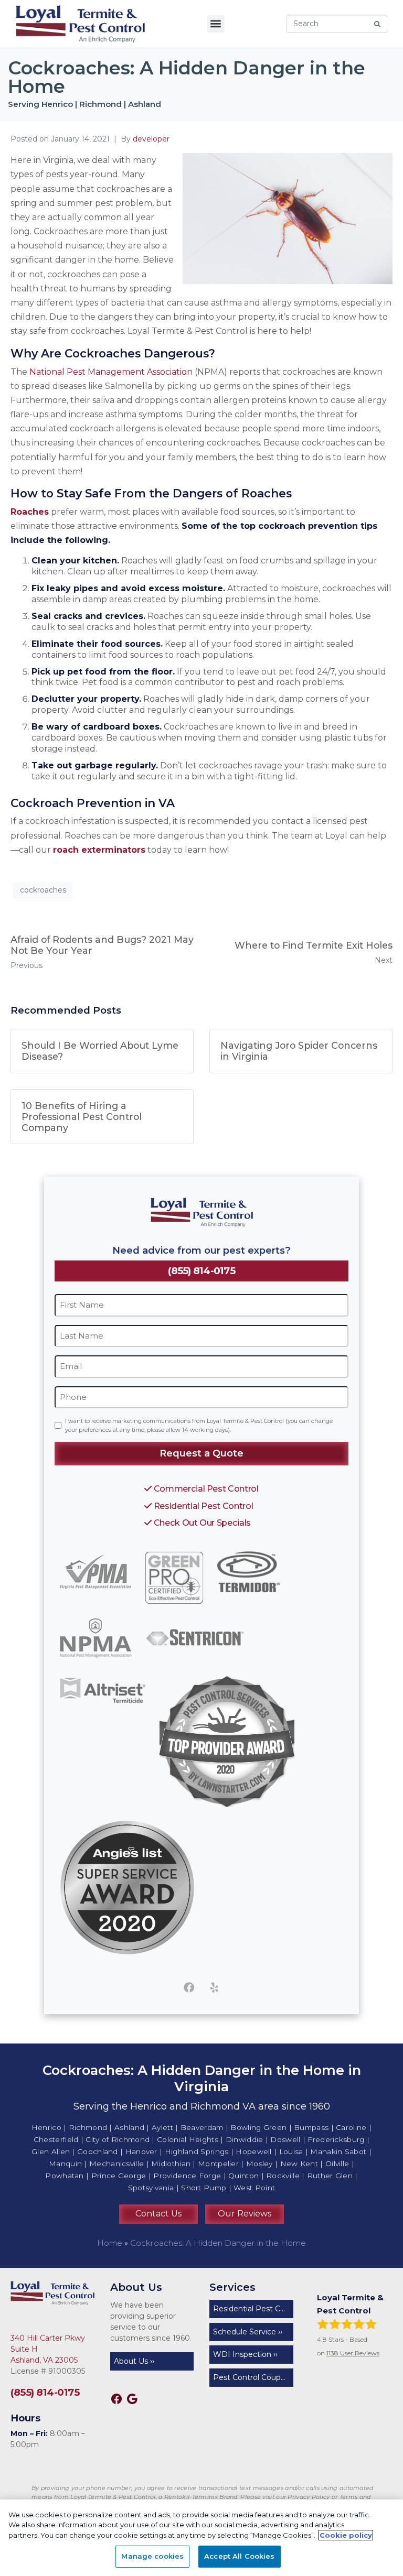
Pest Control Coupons (253, 2377)
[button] (216, 24)
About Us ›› (134, 2361)
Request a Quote (201, 1453)
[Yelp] (214, 1987)
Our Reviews (245, 2214)
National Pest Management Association (111, 372)
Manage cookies (152, 2556)
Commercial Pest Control (205, 1488)
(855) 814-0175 (201, 1271)
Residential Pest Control (202, 1506)
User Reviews (353, 2353)
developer (151, 139)
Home (110, 2243)
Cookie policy (346, 2535)
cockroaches (43, 890)
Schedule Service (245, 2332)
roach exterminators (99, 850)
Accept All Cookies (239, 2556)
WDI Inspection (242, 2354)
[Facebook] (189, 1987)
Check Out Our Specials (201, 1523)
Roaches (30, 512)
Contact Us (158, 2214)
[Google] (132, 2399)
